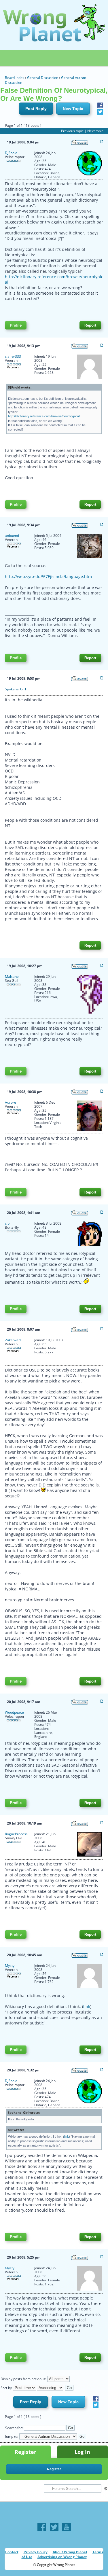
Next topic (95, 131)
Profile (16, 325)
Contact (12, 2552)
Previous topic (72, 131)
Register (25, 2452)
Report (90, 325)
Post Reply (36, 109)
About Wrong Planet (70, 2552)
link (87, 2006)
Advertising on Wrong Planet (62, 2557)
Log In (82, 2452)
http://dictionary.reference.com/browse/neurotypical (44, 416)
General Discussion (43, 78)
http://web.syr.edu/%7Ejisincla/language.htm (48, 576)
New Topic (73, 109)
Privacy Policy (36, 2552)
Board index (15, 78)
